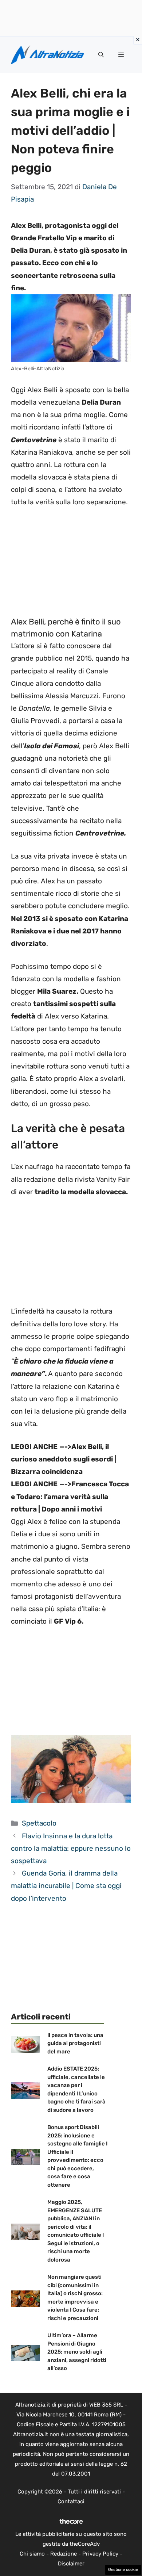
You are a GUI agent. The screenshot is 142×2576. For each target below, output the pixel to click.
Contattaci (71, 2502)
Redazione (64, 2554)
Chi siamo (32, 2554)
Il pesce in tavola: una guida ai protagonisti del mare (75, 2043)
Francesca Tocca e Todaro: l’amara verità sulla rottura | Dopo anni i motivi (70, 1496)
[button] (101, 55)
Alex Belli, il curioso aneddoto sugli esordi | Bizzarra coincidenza (64, 1459)
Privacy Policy (100, 2554)
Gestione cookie (123, 2570)
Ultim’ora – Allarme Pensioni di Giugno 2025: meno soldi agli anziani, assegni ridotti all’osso (77, 2352)
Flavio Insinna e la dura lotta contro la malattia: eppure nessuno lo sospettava (71, 1848)
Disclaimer (71, 2564)
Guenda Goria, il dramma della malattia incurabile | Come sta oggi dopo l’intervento (66, 1886)
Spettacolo (39, 1823)
